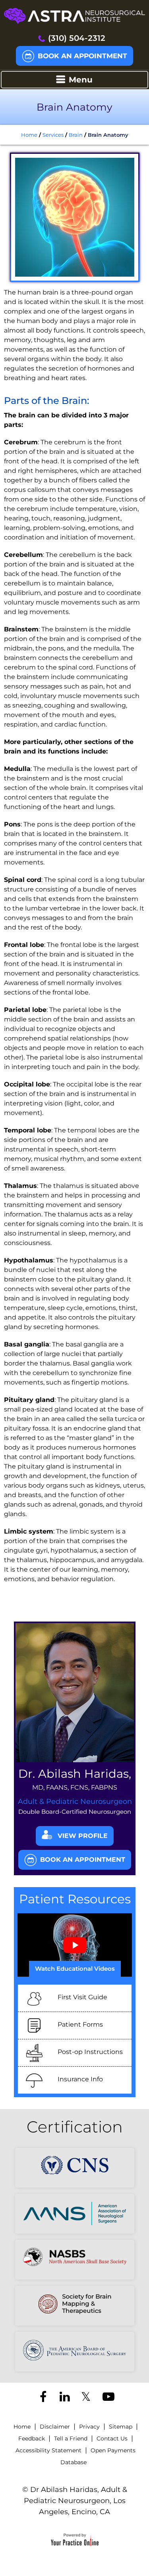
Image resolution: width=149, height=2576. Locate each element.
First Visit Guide (82, 1997)
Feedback (32, 2438)
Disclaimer (55, 2427)
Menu (81, 80)
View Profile (83, 1836)
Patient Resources (75, 1899)
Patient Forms (80, 2024)
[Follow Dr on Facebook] (43, 2398)
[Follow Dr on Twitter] (85, 2398)
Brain (76, 135)
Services (53, 135)
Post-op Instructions (90, 2052)
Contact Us (112, 2438)
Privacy (89, 2427)
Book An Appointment (82, 56)
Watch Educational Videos (75, 1969)
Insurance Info (80, 2079)
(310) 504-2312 (77, 38)
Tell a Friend (71, 2438)
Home (29, 135)
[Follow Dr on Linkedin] (64, 2398)
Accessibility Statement (48, 2450)
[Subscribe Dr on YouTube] (107, 2398)
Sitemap (121, 2427)
